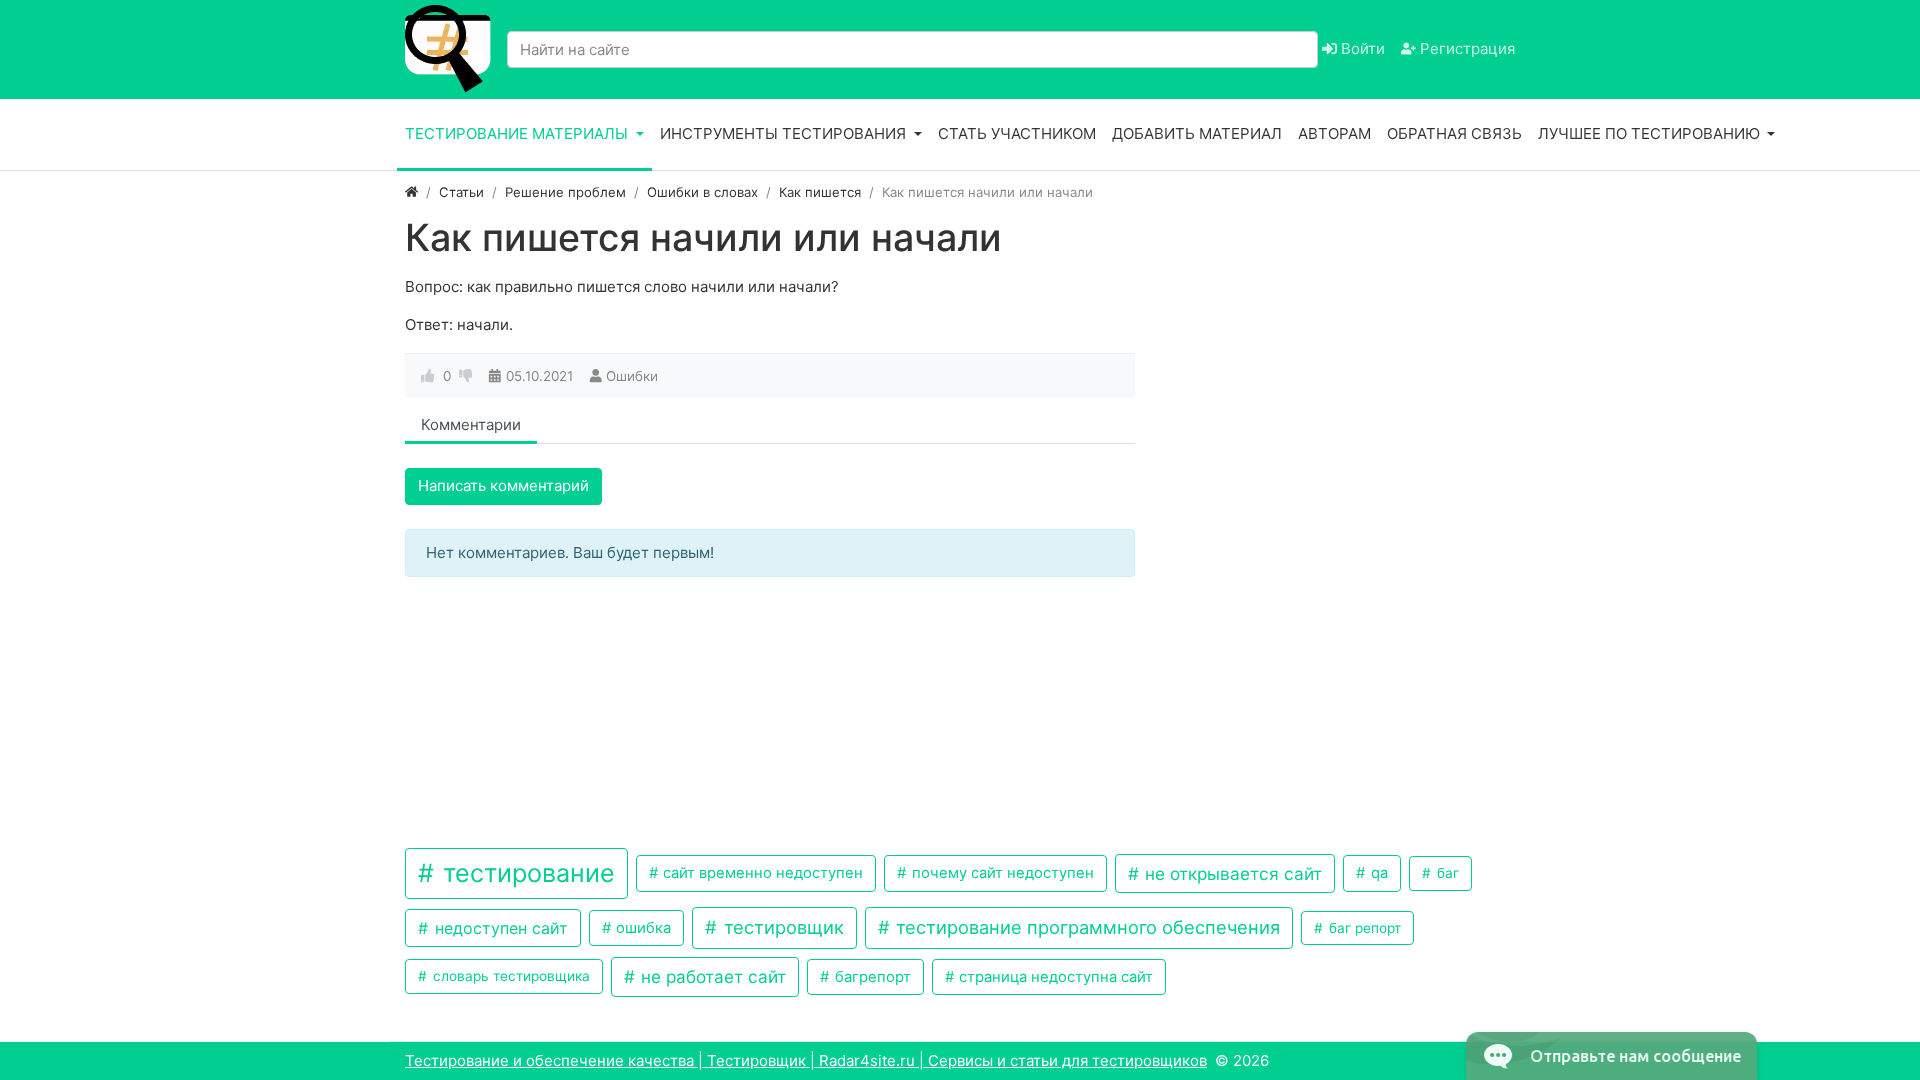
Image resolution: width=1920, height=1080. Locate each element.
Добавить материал (1197, 133)
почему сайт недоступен (1001, 873)
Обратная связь (1454, 133)
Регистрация (1465, 48)
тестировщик (781, 927)
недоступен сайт (499, 928)
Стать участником (1017, 133)
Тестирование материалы (518, 133)
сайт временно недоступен (761, 873)
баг (1446, 873)
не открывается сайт (1231, 873)
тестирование (525, 873)
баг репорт (1363, 928)
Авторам (1334, 133)
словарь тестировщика (509, 976)
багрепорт (871, 977)
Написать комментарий (503, 485)
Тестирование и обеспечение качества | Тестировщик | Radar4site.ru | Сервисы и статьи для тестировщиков (806, 1060)
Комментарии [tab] (471, 424)
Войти (1361, 48)
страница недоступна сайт (1054, 977)
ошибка (641, 928)
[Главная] (411, 192)
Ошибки (632, 376)
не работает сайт (711, 976)
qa (1377, 873)
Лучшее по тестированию (1651, 133)
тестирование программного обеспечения (1085, 927)
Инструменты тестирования (785, 133)
